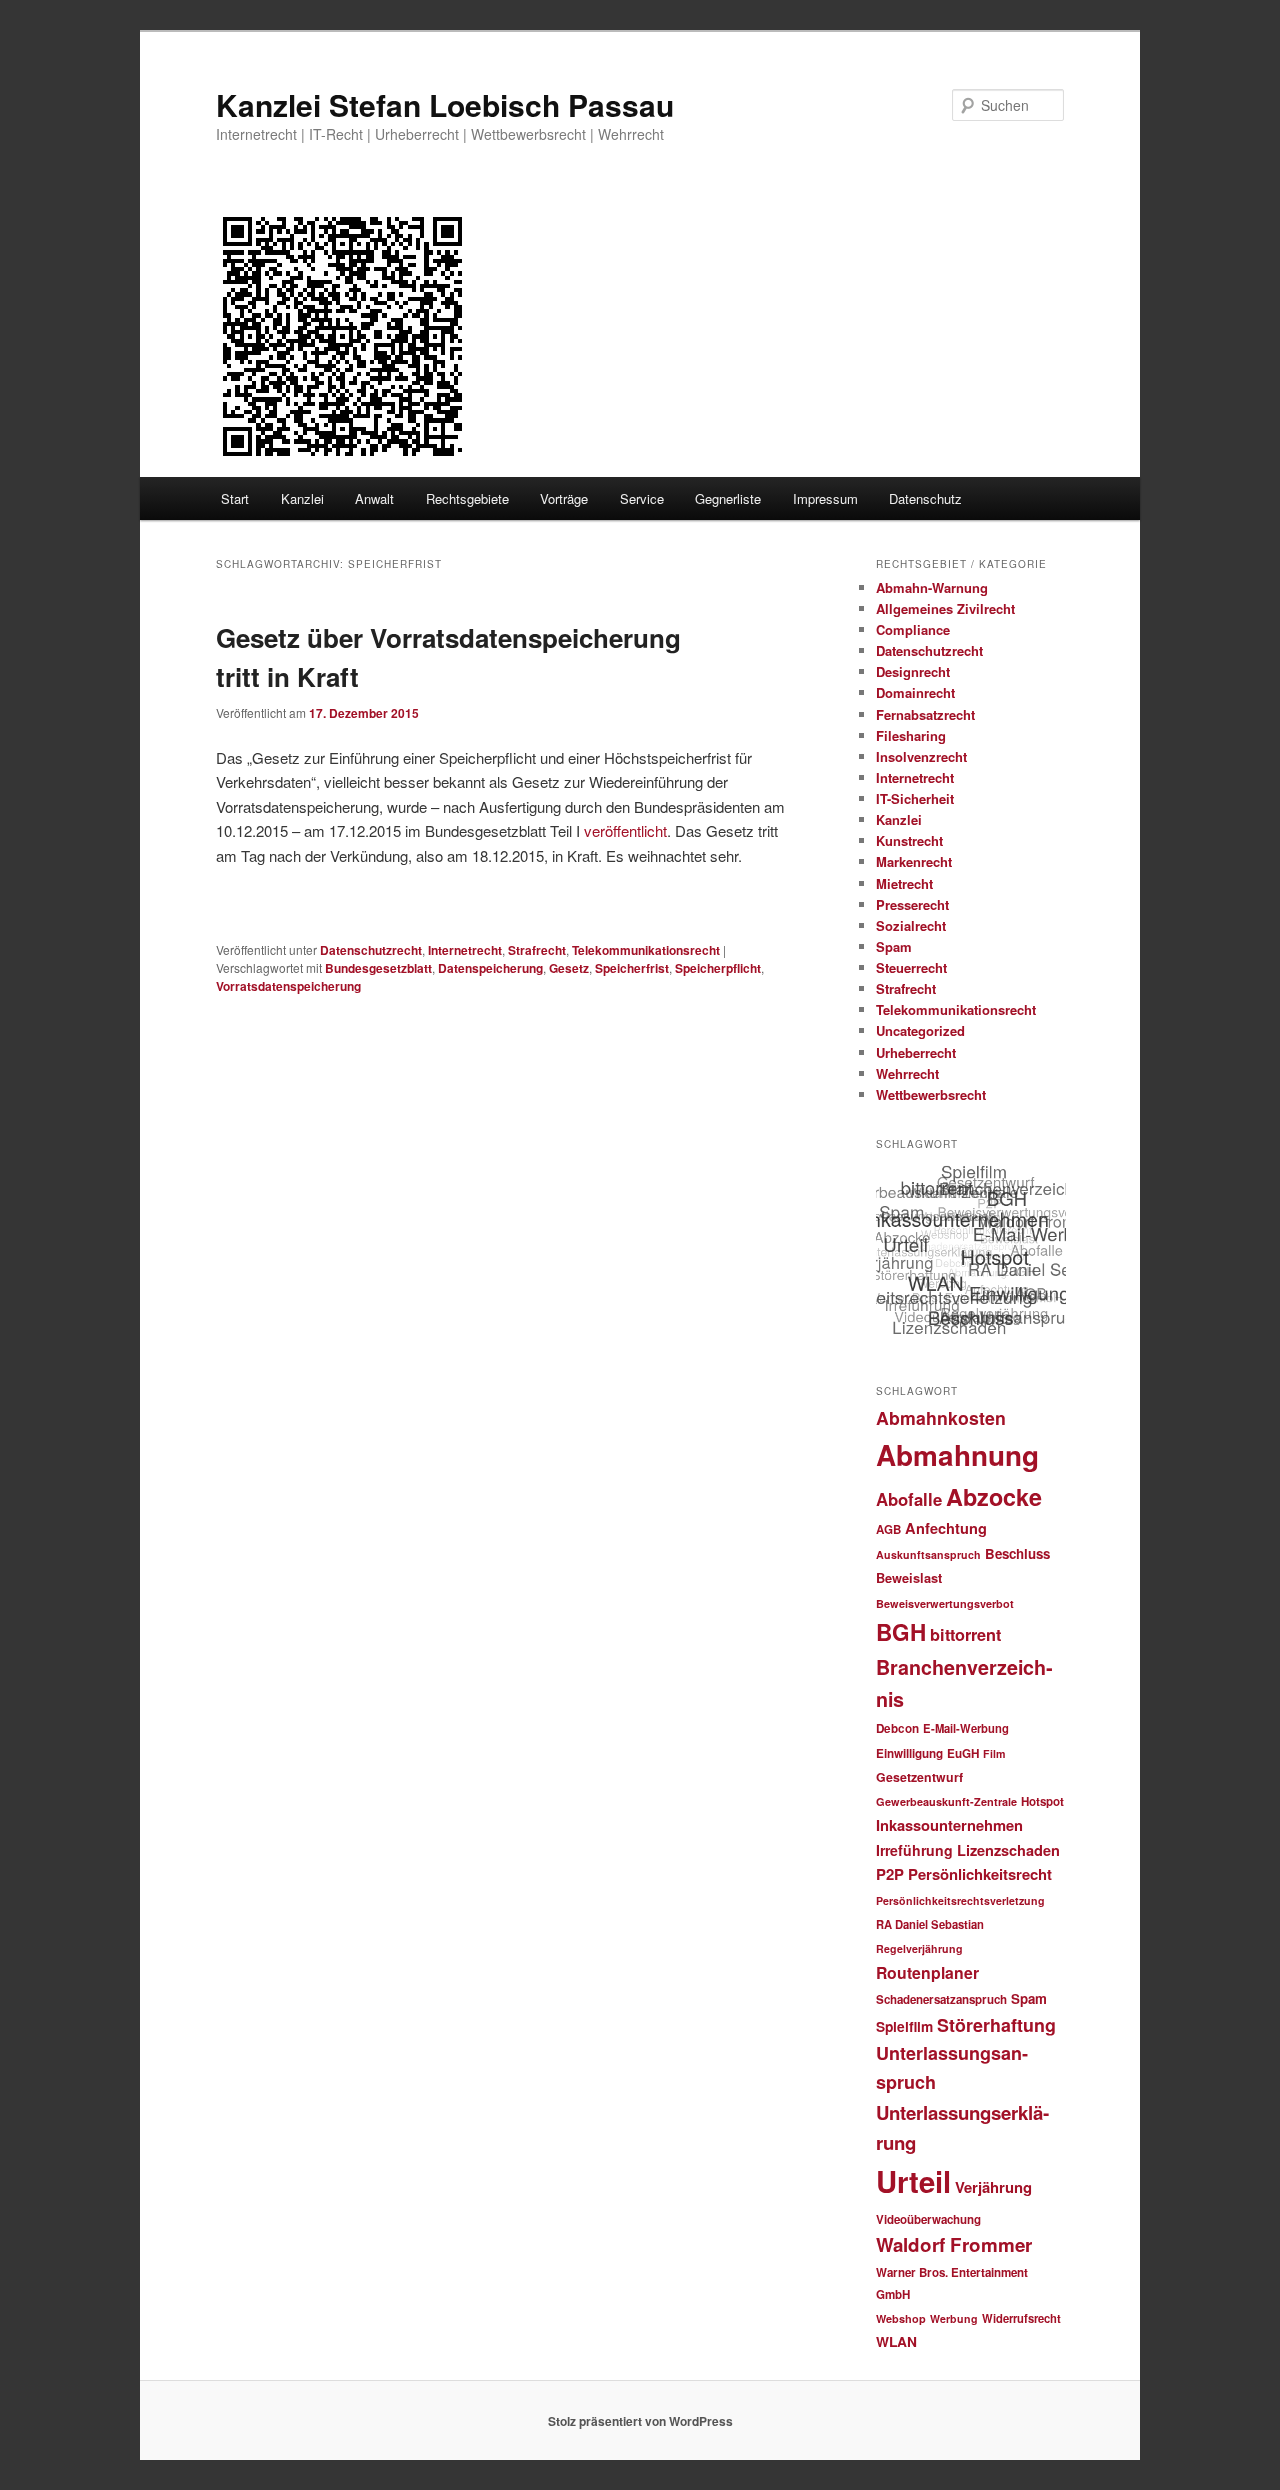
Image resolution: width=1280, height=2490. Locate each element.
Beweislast (909, 1578)
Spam (894, 946)
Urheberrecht (916, 1052)
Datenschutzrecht (371, 950)
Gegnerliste (728, 498)
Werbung (954, 2318)
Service (642, 498)
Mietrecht (904, 883)
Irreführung (914, 1850)
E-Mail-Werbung (966, 1728)
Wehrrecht (907, 1073)
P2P (890, 1874)
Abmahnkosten (941, 1417)
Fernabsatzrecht (925, 714)
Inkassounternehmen (949, 1825)
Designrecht (913, 671)
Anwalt (374, 498)
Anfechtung (946, 1528)
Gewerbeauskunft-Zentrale (946, 1801)
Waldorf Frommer (954, 2244)
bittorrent (965, 1634)
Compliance (913, 629)
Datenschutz (925, 498)
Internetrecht (465, 950)
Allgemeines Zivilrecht (945, 608)
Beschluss (1017, 1553)
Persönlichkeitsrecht (980, 1874)
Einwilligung (909, 1753)
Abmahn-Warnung (932, 587)
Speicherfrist (632, 968)
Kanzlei (302, 498)
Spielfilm (904, 2026)
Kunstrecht (909, 840)
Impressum (825, 498)
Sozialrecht (911, 925)
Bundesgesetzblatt (378, 968)
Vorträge (564, 498)
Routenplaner (927, 1972)
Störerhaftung (996, 2024)
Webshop (901, 2318)
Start (235, 498)
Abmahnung (957, 1455)
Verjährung (993, 2187)
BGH (901, 1632)
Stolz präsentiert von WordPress (640, 2421)
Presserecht (912, 904)
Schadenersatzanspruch (941, 1999)
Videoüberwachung (928, 2219)
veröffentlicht (625, 830)
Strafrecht (537, 950)
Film (994, 1753)
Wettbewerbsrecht (931, 1094)
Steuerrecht (911, 967)
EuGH (963, 1753)
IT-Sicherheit (915, 798)
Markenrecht (914, 861)
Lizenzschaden (1008, 1850)
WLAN (896, 2341)
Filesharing (911, 735)
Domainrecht (915, 692)
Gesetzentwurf (919, 1777)
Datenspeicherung (490, 968)
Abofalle (909, 1499)
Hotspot (1042, 1801)
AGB (888, 1529)
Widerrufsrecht (1021, 2318)
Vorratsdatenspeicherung (288, 986)
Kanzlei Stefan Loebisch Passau (445, 104)
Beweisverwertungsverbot (945, 1603)
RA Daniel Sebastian (930, 1924)
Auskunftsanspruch (928, 1554)
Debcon (897, 1728)
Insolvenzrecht (921, 756)
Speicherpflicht (718, 968)
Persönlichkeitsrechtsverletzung (960, 1900)
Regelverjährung (919, 1948)
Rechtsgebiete (467, 498)
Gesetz (569, 968)
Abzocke (994, 1496)
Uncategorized (920, 1030)
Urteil (913, 2181)
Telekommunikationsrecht (646, 950)
